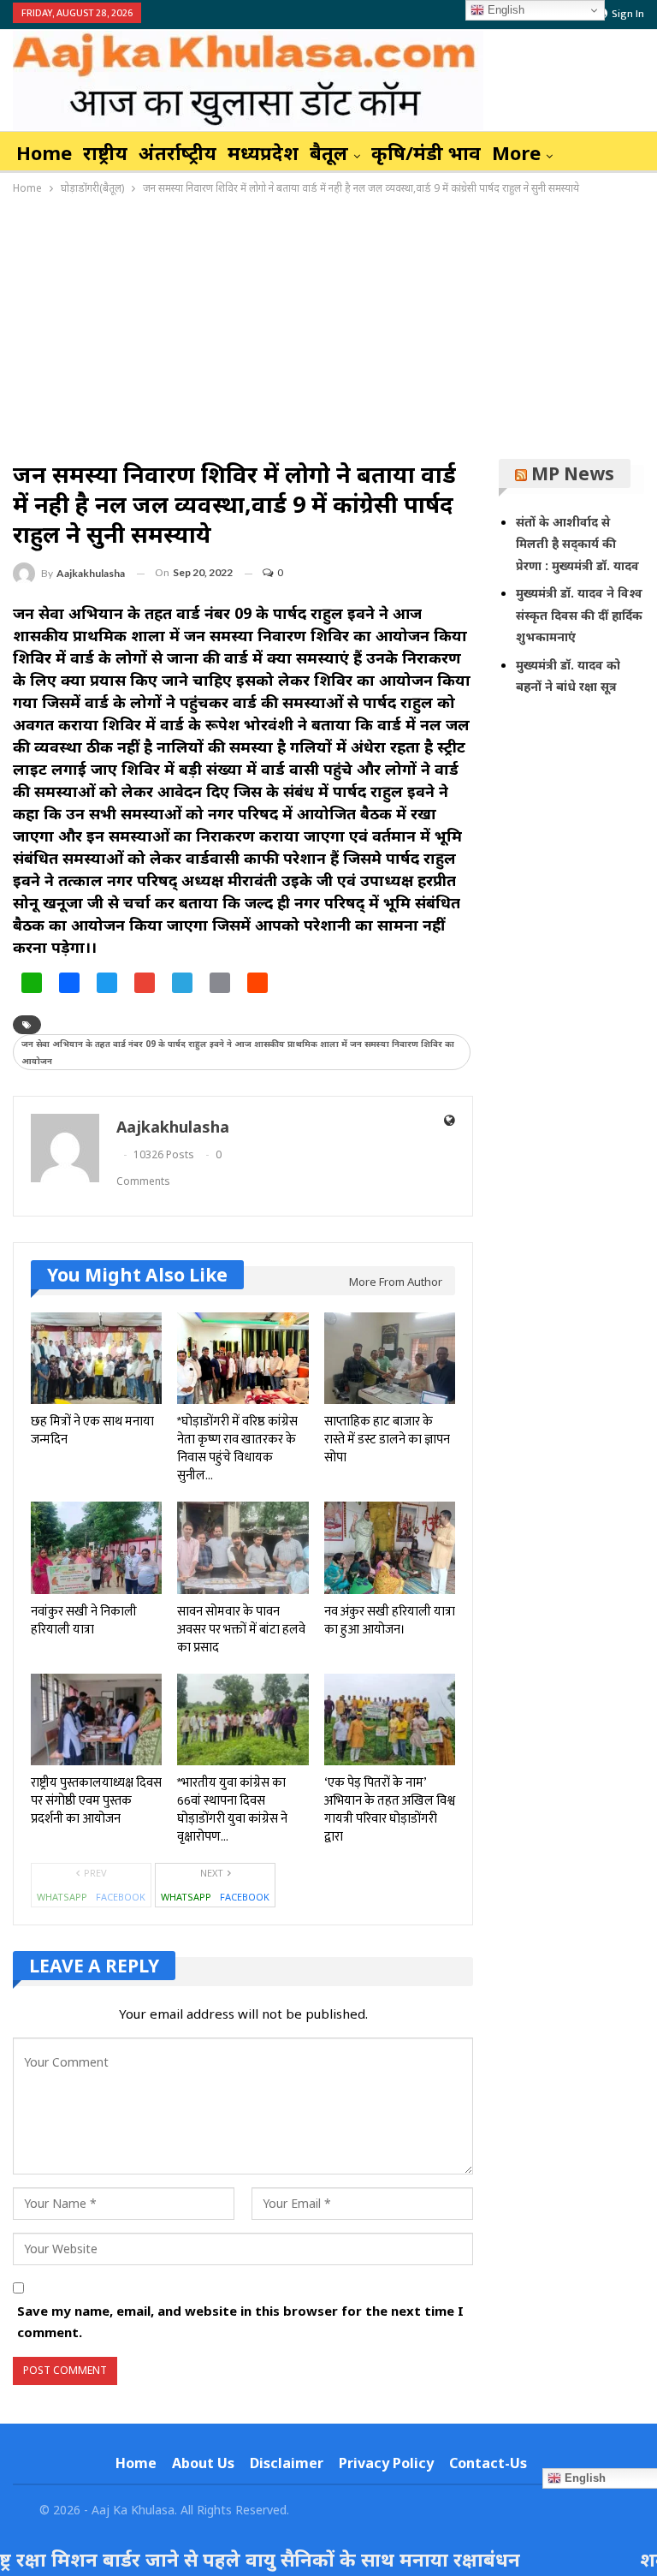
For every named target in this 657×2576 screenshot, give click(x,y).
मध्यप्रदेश (263, 152)
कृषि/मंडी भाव (426, 152)
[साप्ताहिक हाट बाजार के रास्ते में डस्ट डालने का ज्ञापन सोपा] (390, 1358)
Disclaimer (287, 2463)
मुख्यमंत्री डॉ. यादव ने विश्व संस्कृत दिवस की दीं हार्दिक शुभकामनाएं (579, 615)
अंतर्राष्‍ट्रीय (178, 152)
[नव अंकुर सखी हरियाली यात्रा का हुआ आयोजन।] (390, 1547)
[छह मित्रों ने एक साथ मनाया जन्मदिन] (96, 1358)
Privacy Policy (386, 2463)
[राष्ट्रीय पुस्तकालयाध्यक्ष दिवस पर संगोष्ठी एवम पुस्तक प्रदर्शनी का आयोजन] (96, 1719)
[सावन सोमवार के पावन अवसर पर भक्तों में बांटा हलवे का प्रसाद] (243, 1547)
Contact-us (488, 2463)
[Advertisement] (328, 326)
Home (44, 152)
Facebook (121, 1897)
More (516, 152)
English (504, 10)
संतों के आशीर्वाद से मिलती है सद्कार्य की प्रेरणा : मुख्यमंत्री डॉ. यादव (577, 544)
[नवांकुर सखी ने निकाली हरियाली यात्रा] (96, 1547)
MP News (573, 473)
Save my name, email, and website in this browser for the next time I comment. (240, 2322)
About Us (203, 2463)
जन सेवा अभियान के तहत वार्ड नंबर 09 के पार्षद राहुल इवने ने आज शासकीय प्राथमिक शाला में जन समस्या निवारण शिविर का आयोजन (238, 1052)
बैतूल (329, 152)
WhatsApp (62, 1897)
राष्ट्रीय (105, 152)
